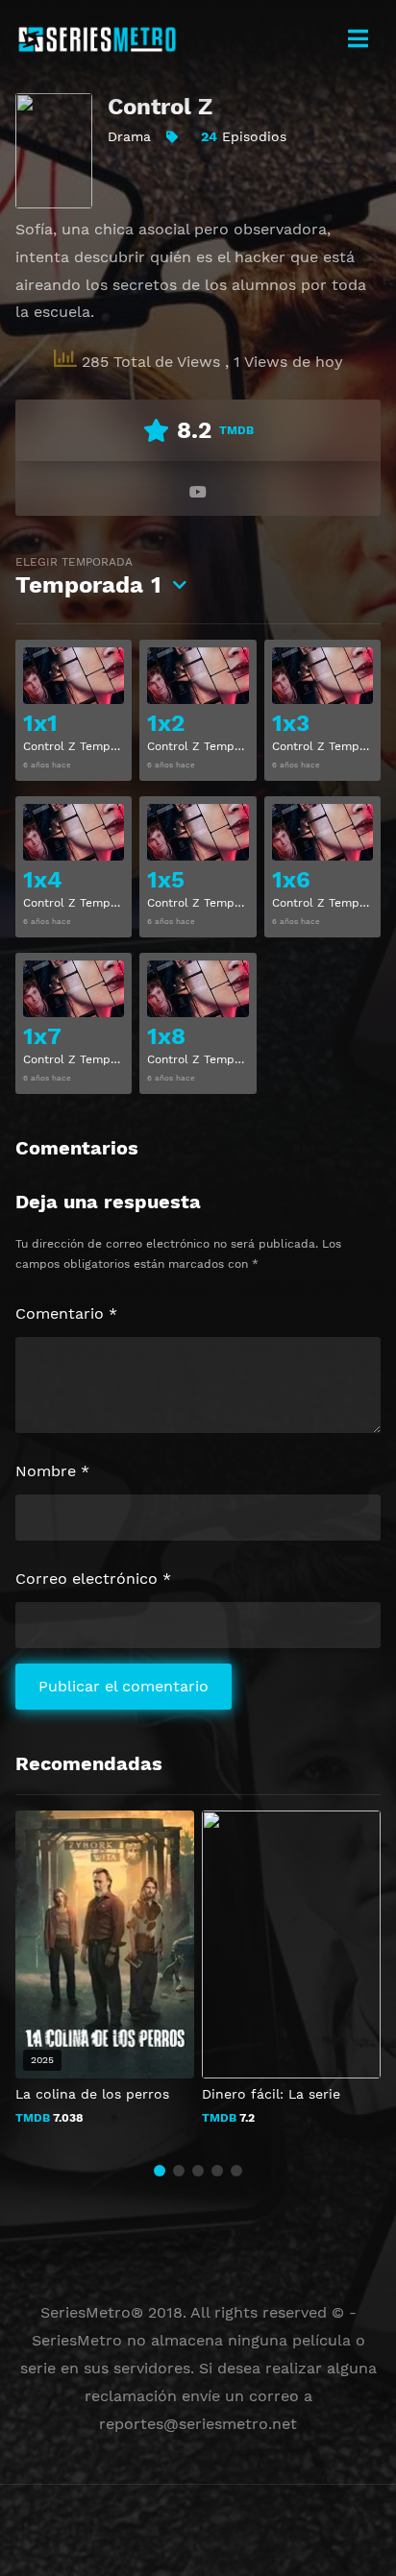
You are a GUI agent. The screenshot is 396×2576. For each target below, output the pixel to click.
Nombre (52, 1471)
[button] (160, 2171)
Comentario (66, 1313)
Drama (129, 136)
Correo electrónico (93, 1579)
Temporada (88, 577)
